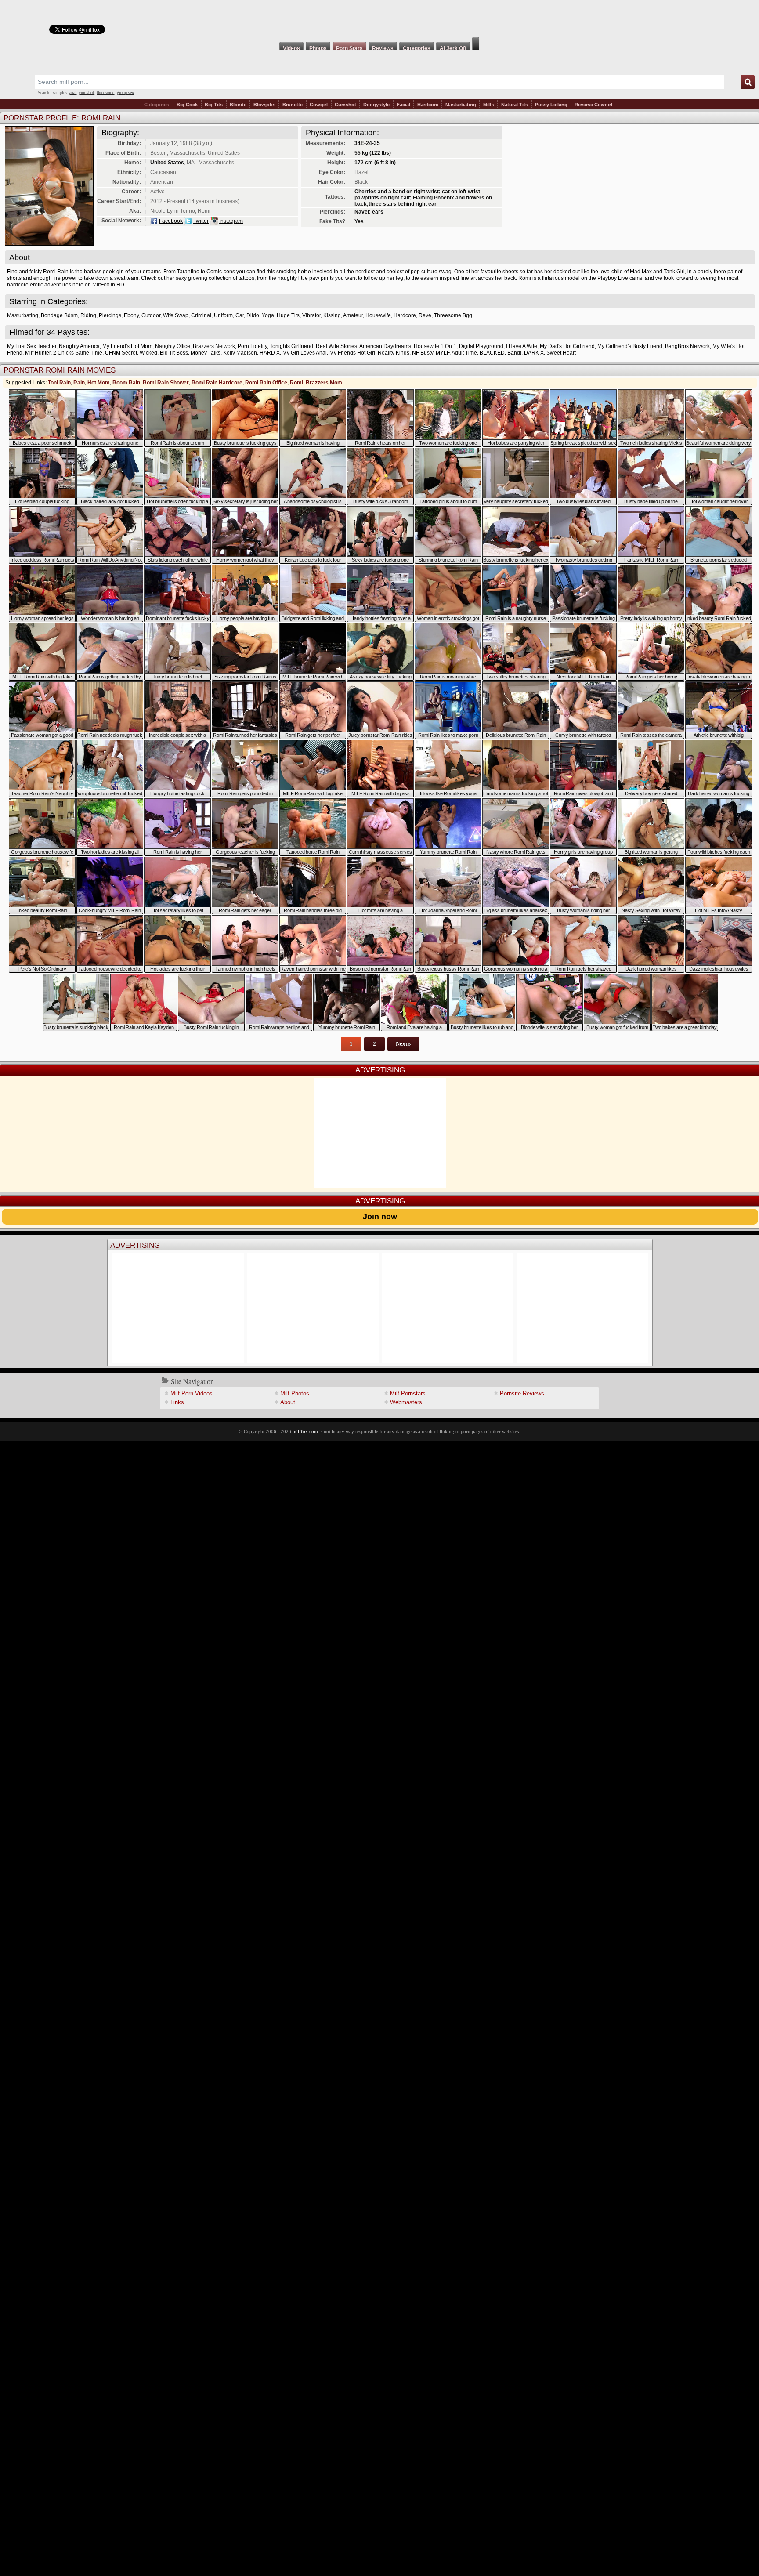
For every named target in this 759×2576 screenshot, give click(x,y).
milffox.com (305, 1431)
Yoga (268, 315)
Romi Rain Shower (166, 383)
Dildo (253, 315)
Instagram (231, 221)
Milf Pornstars (408, 1393)
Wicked (148, 353)
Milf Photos (295, 1393)
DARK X (534, 353)
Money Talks (206, 353)
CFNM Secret (121, 353)
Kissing (332, 315)
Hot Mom (99, 383)
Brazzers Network (214, 346)
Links (177, 1402)
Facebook (171, 221)
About (288, 1402)
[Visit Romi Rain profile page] (49, 243)
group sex (125, 92)
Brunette (293, 105)
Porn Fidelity (252, 346)
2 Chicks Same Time (78, 353)
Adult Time (464, 353)
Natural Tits (515, 105)
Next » (403, 1044)
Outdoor (151, 315)
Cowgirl (319, 105)
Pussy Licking (551, 105)
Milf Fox (379, 18)
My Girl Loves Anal (305, 353)
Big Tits (214, 105)
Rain (79, 383)
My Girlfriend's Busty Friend (630, 346)
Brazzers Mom (324, 383)
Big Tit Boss (174, 353)
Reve (425, 315)
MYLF (443, 353)
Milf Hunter (38, 353)
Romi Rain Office (266, 383)
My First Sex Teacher (32, 346)
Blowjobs (264, 105)
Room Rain (126, 383)
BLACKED (492, 353)
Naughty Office (173, 346)
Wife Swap (176, 315)
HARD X (270, 353)
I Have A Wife (522, 346)
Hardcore (428, 105)
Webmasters (406, 1402)
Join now (380, 1217)
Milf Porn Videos (192, 1393)
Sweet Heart (561, 353)
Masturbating (461, 105)
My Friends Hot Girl (352, 353)
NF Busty (423, 353)
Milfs (489, 105)
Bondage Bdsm (59, 315)
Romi (296, 383)
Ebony (131, 315)
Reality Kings (394, 353)
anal (73, 92)
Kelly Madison (240, 353)
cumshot (87, 92)
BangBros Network (687, 346)
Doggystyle (376, 105)
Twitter (201, 221)
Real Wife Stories (336, 346)
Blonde (238, 105)
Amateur (353, 315)
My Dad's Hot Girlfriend (567, 346)
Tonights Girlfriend (291, 346)
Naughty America (79, 346)
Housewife (378, 315)
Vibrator (311, 315)
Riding (88, 315)
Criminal (201, 315)
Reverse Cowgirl (593, 105)
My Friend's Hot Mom (127, 346)
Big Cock (187, 105)
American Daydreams (385, 346)
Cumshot (345, 105)
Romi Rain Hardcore (217, 383)
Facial (403, 105)
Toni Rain (59, 383)
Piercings (110, 315)
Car (240, 315)
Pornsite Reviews (522, 1393)
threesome (105, 92)
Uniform (223, 315)
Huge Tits (288, 315)
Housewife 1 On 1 (435, 346)
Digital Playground (481, 346)
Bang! (514, 353)
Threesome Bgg (453, 315)
